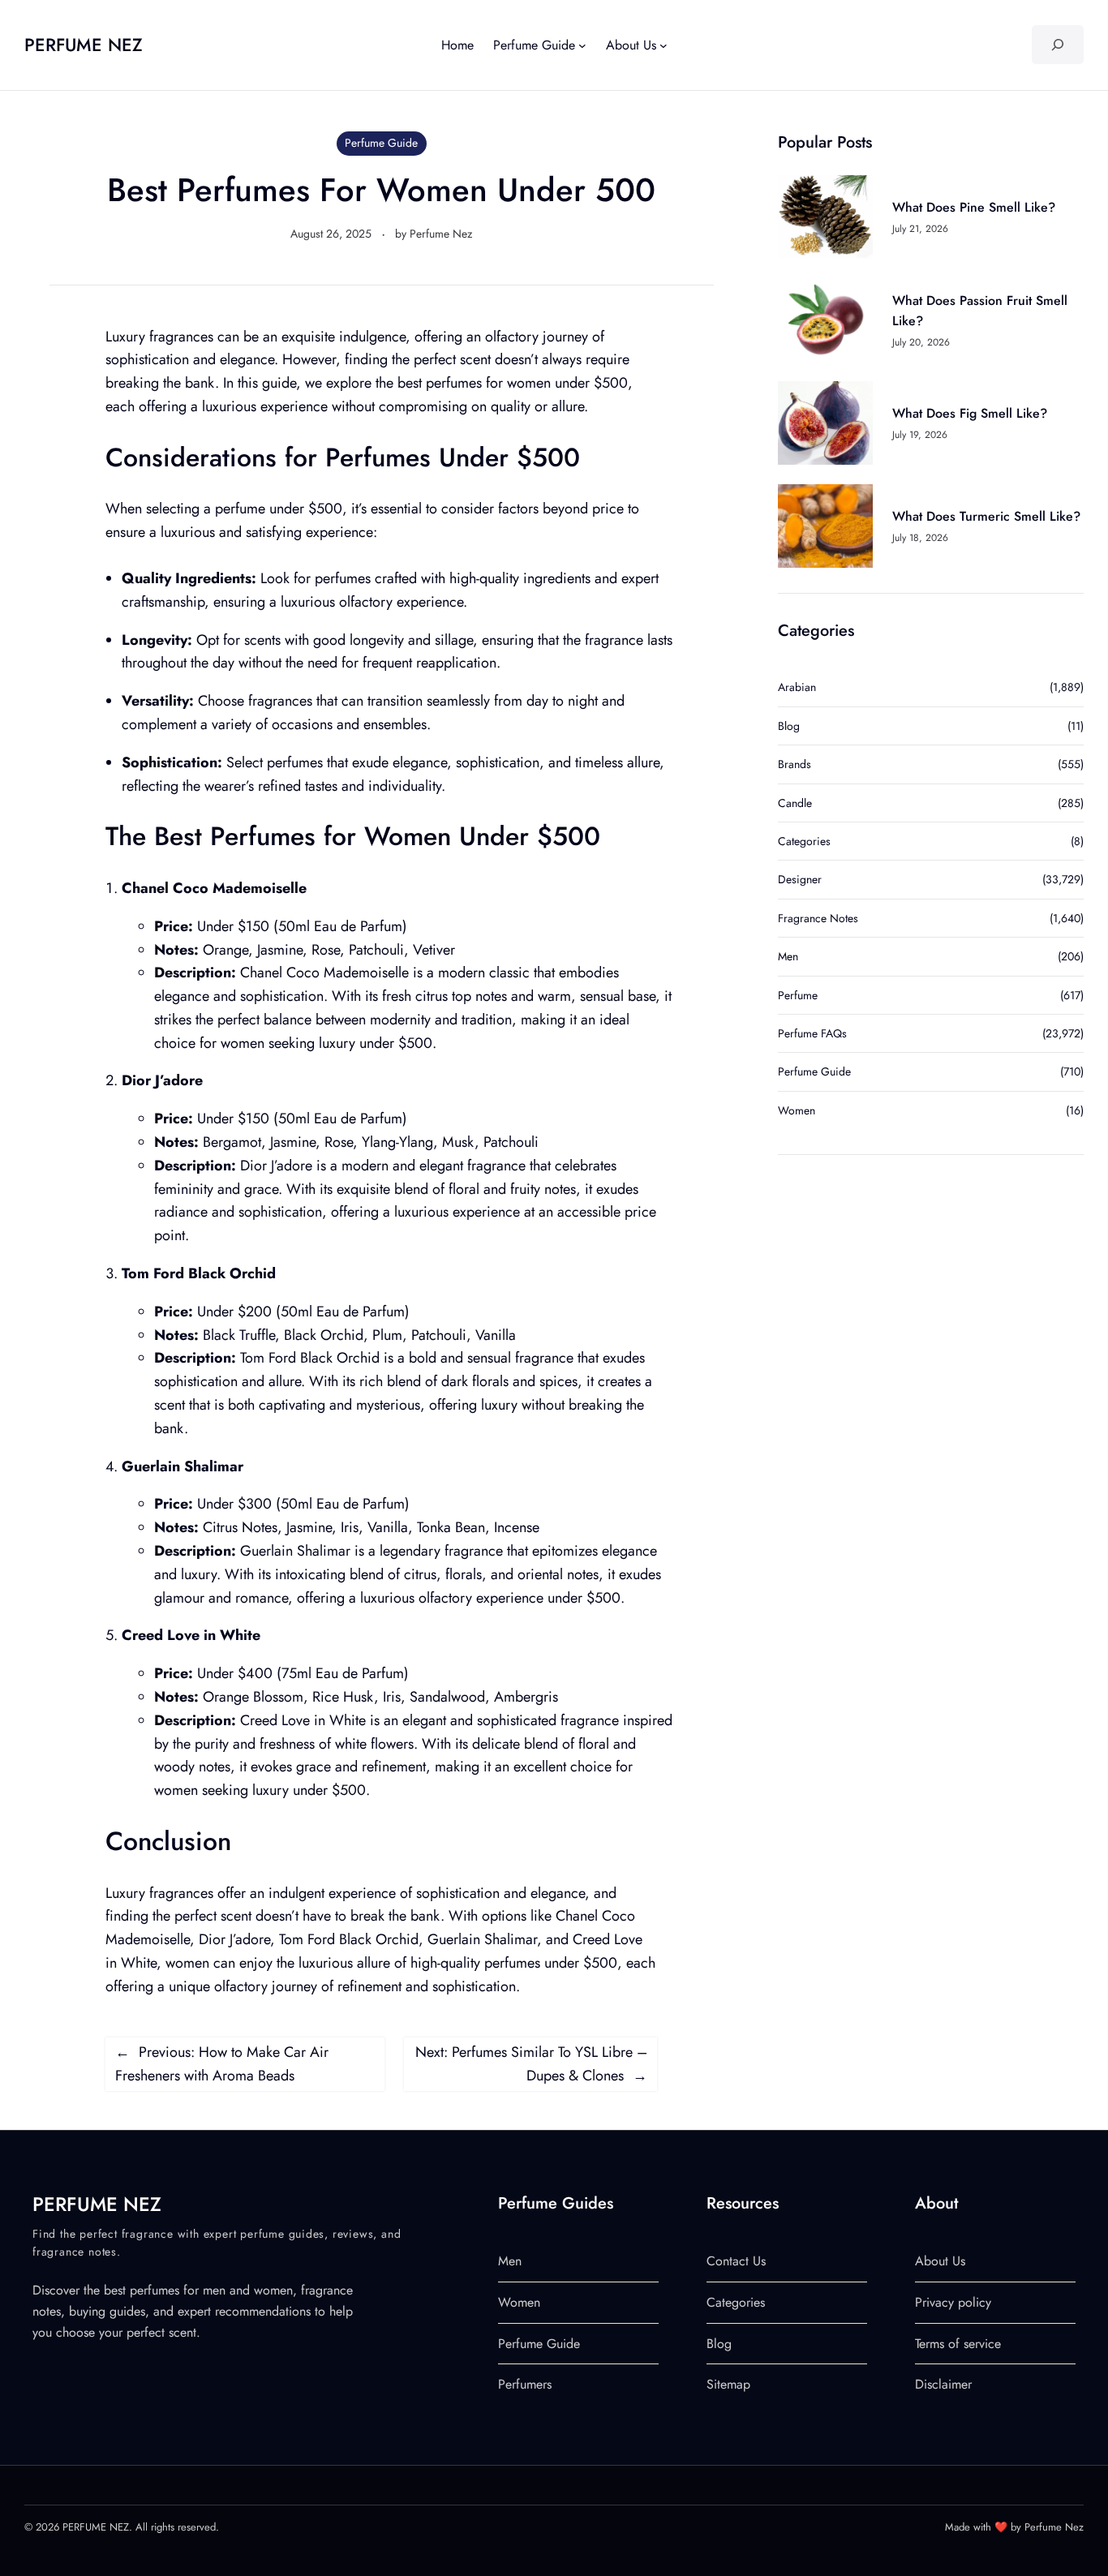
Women (797, 1110)
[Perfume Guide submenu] (582, 45)
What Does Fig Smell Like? (970, 413)
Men (788, 956)
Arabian (797, 687)
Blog (789, 726)
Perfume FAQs (812, 1033)
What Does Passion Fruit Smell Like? (980, 311)
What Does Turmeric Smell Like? (986, 516)
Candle (795, 803)
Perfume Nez (441, 234)
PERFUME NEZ (84, 45)
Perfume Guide (381, 143)
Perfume (798, 995)
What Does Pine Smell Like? (974, 207)
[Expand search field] (1057, 45)
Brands (794, 764)
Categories (804, 841)
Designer (800, 879)
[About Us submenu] (664, 45)
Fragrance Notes (818, 918)
